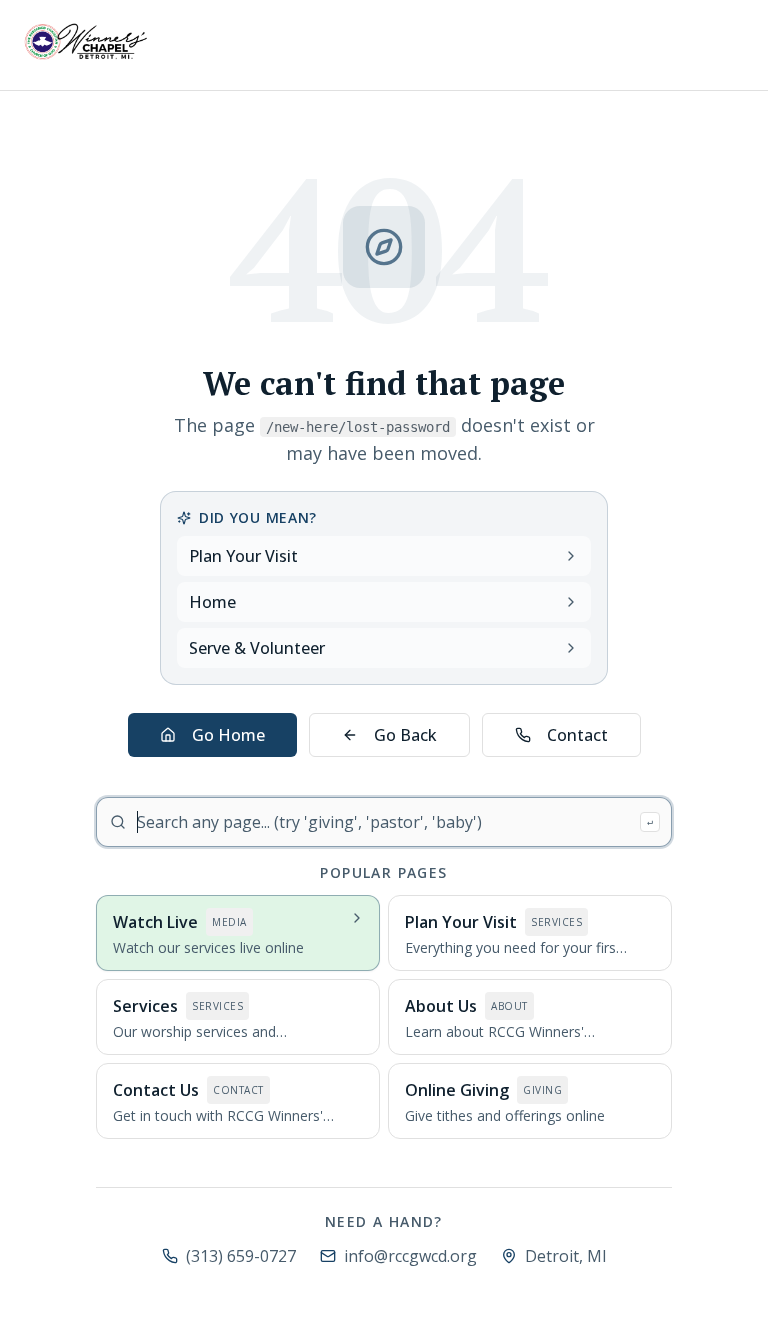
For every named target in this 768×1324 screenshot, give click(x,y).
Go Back (405, 735)
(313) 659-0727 (241, 1256)
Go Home (228, 735)
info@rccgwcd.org (410, 1256)
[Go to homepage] (86, 42)
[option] (238, 933)
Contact (577, 735)
